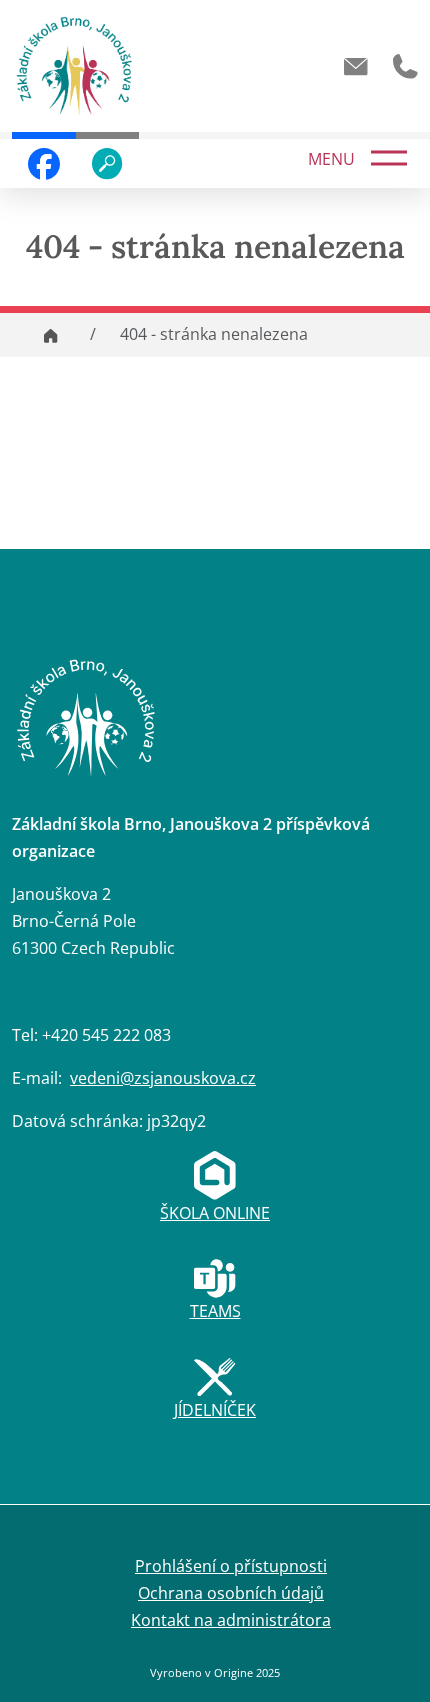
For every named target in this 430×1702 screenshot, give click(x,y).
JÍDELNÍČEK (215, 1410)
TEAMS (215, 1311)
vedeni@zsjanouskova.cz (163, 1078)
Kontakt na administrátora (231, 1620)
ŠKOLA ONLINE (215, 1213)
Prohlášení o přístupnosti (231, 1566)
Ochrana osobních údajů (231, 1593)
